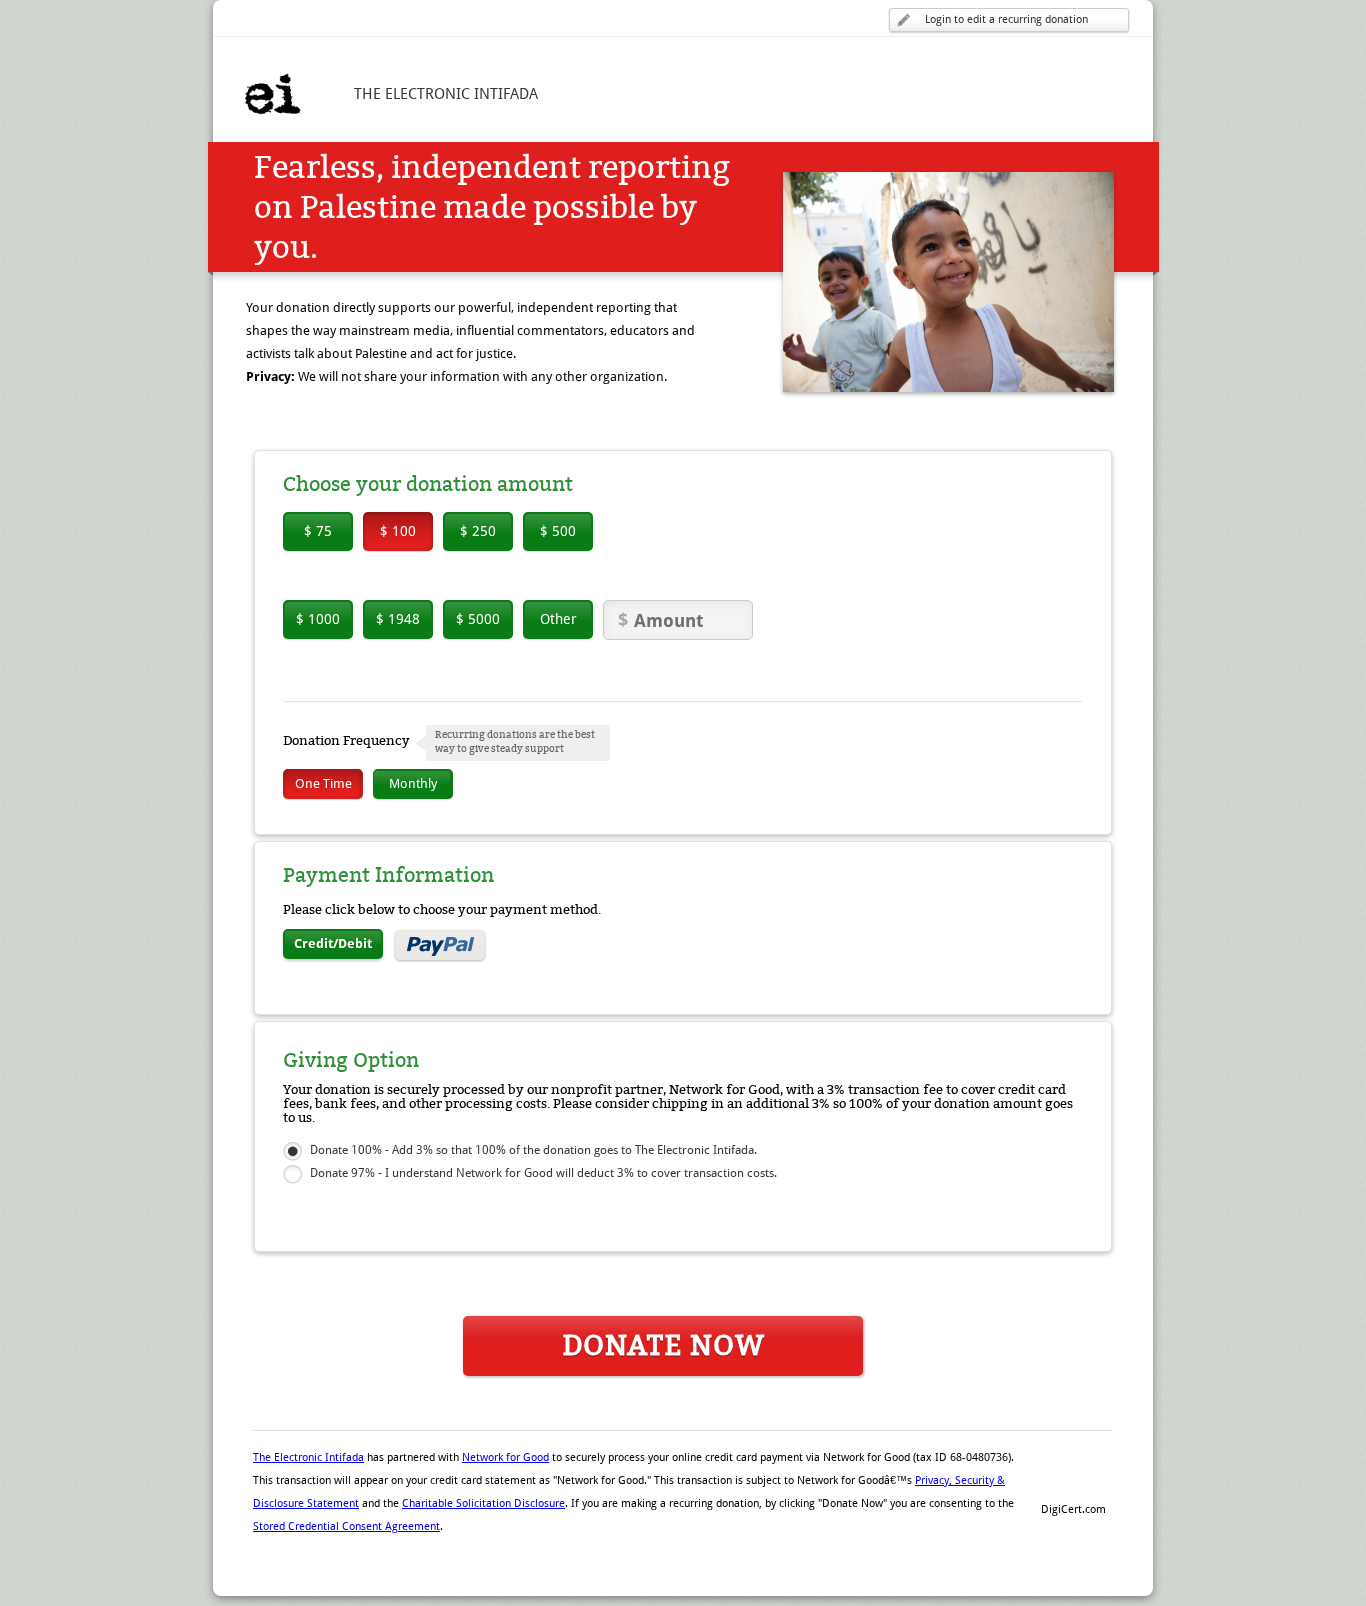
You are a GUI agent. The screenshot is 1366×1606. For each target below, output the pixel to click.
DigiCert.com (1073, 1509)
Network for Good (505, 1457)
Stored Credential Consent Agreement (346, 1526)
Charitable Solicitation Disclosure (483, 1503)
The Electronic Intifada (308, 1457)
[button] (1073, 1475)
